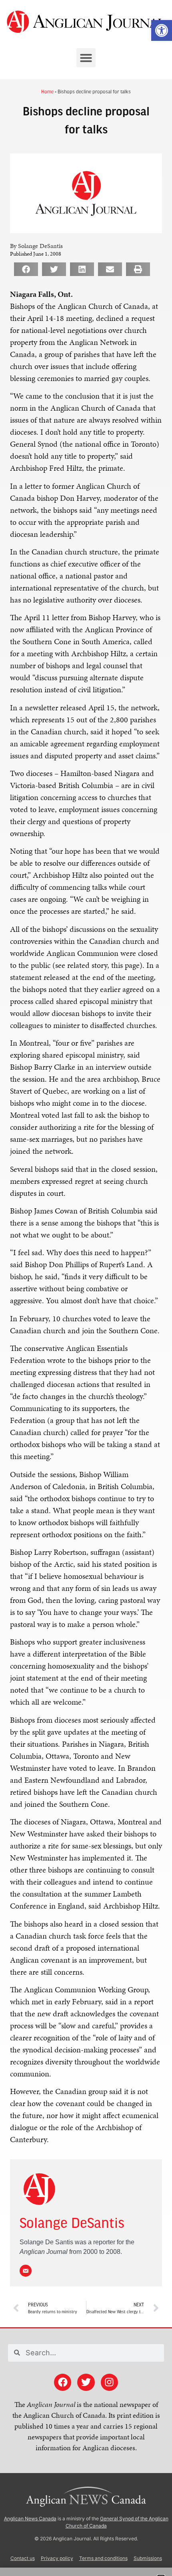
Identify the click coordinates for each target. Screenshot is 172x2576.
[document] (86, 1288)
